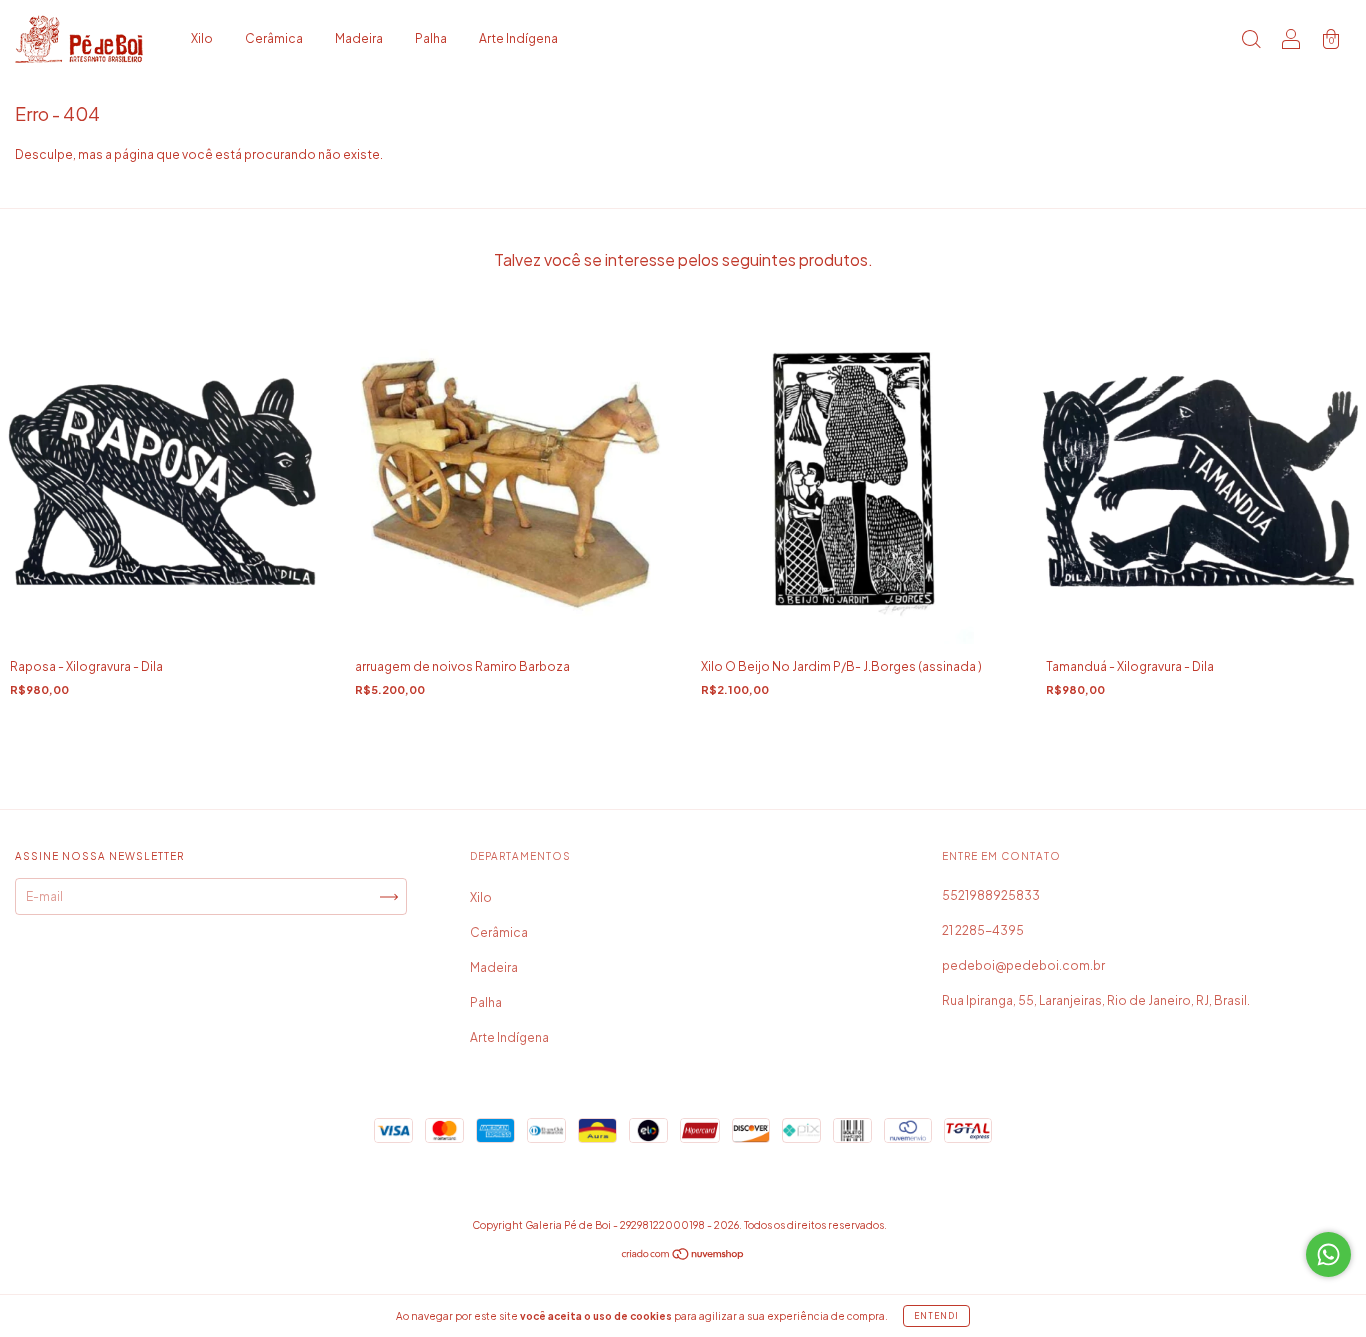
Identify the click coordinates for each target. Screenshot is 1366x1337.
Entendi (936, 1316)
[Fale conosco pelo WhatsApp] (1328, 1254)
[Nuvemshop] (683, 1256)
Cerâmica (274, 38)
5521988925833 (991, 895)
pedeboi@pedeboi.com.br (1023, 965)
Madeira (359, 38)
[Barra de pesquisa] (1251, 41)
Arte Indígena (518, 38)
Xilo (202, 38)
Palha (431, 38)
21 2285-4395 (983, 930)
